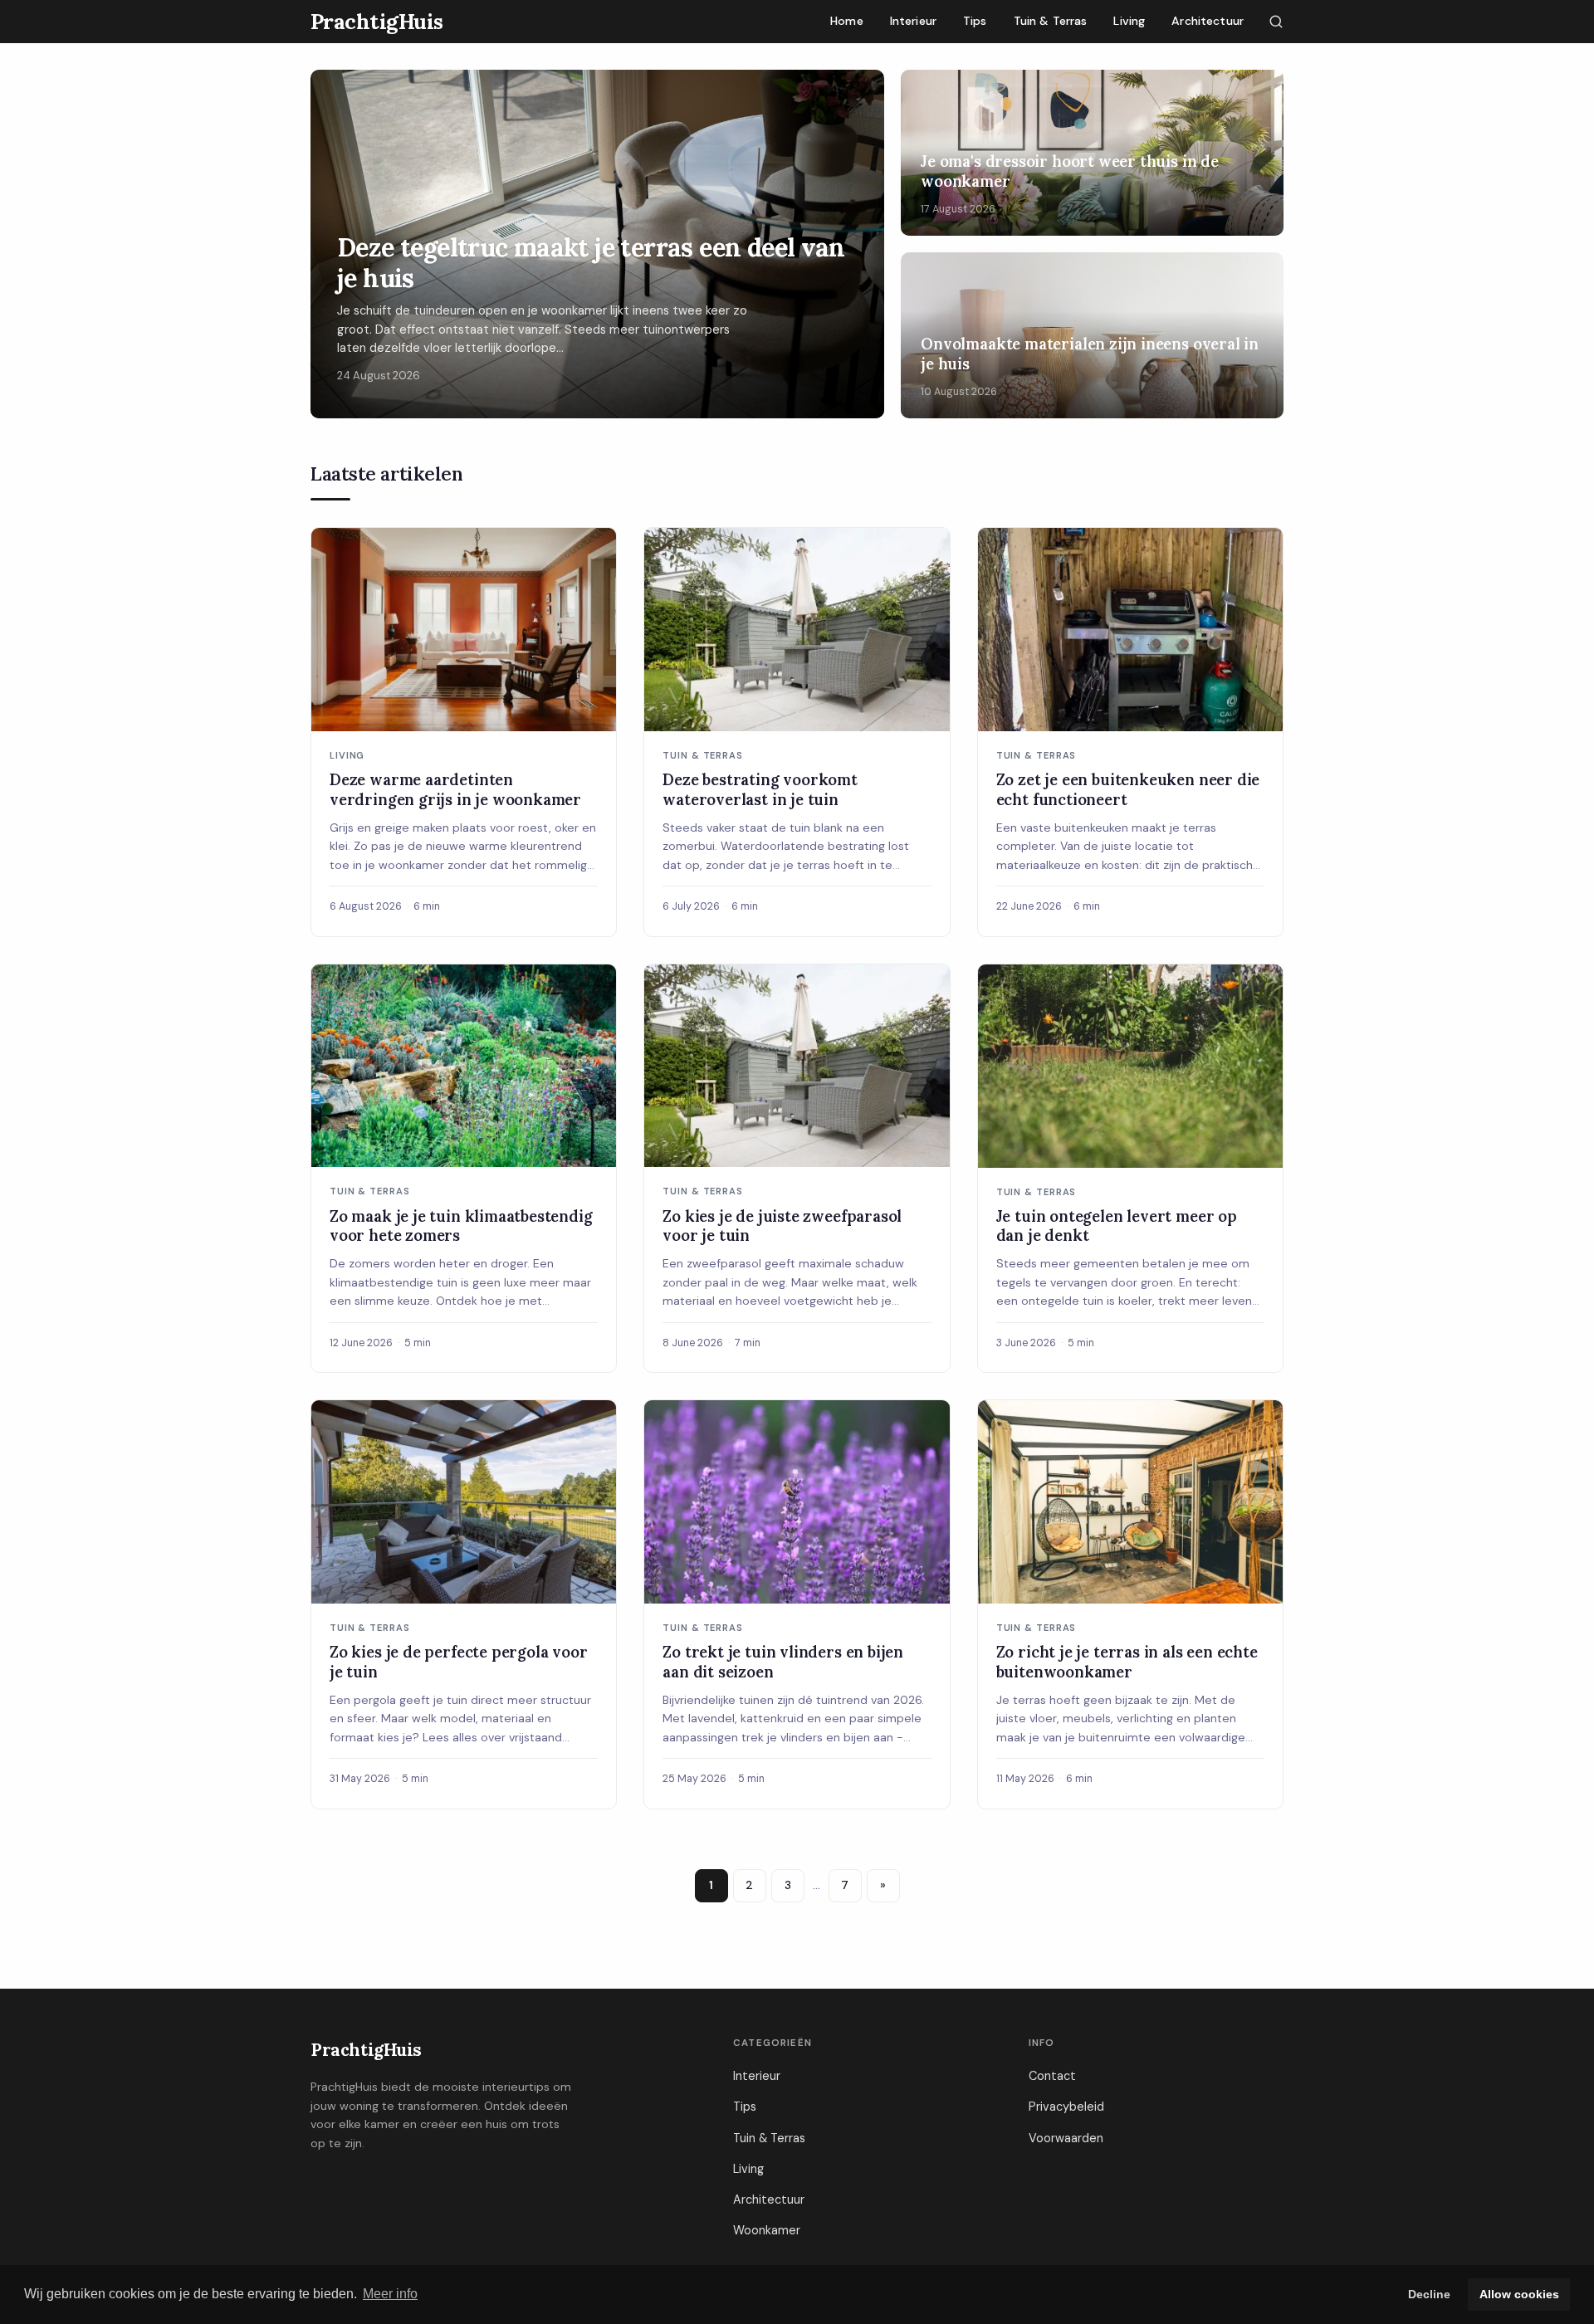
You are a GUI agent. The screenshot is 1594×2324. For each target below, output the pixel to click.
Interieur (913, 21)
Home (847, 21)
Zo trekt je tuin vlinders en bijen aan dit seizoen (783, 1662)
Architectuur (1208, 21)
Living (1129, 21)
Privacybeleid (1066, 2107)
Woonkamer (767, 2230)
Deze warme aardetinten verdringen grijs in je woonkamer (455, 789)
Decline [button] (1429, 2294)
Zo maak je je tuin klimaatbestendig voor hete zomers (461, 1226)
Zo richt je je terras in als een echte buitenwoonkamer (1127, 1662)
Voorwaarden (1066, 2138)
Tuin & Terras (1051, 21)
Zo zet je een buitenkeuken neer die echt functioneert (1128, 789)
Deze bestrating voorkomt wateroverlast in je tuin (760, 789)
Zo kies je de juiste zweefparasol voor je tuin (782, 1226)
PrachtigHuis (366, 2050)
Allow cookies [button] (1519, 2294)
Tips (975, 21)
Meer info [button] (390, 2294)
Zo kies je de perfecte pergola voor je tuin (459, 1662)
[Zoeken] (1276, 22)
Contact (1052, 2076)
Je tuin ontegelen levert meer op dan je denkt (1117, 1226)
